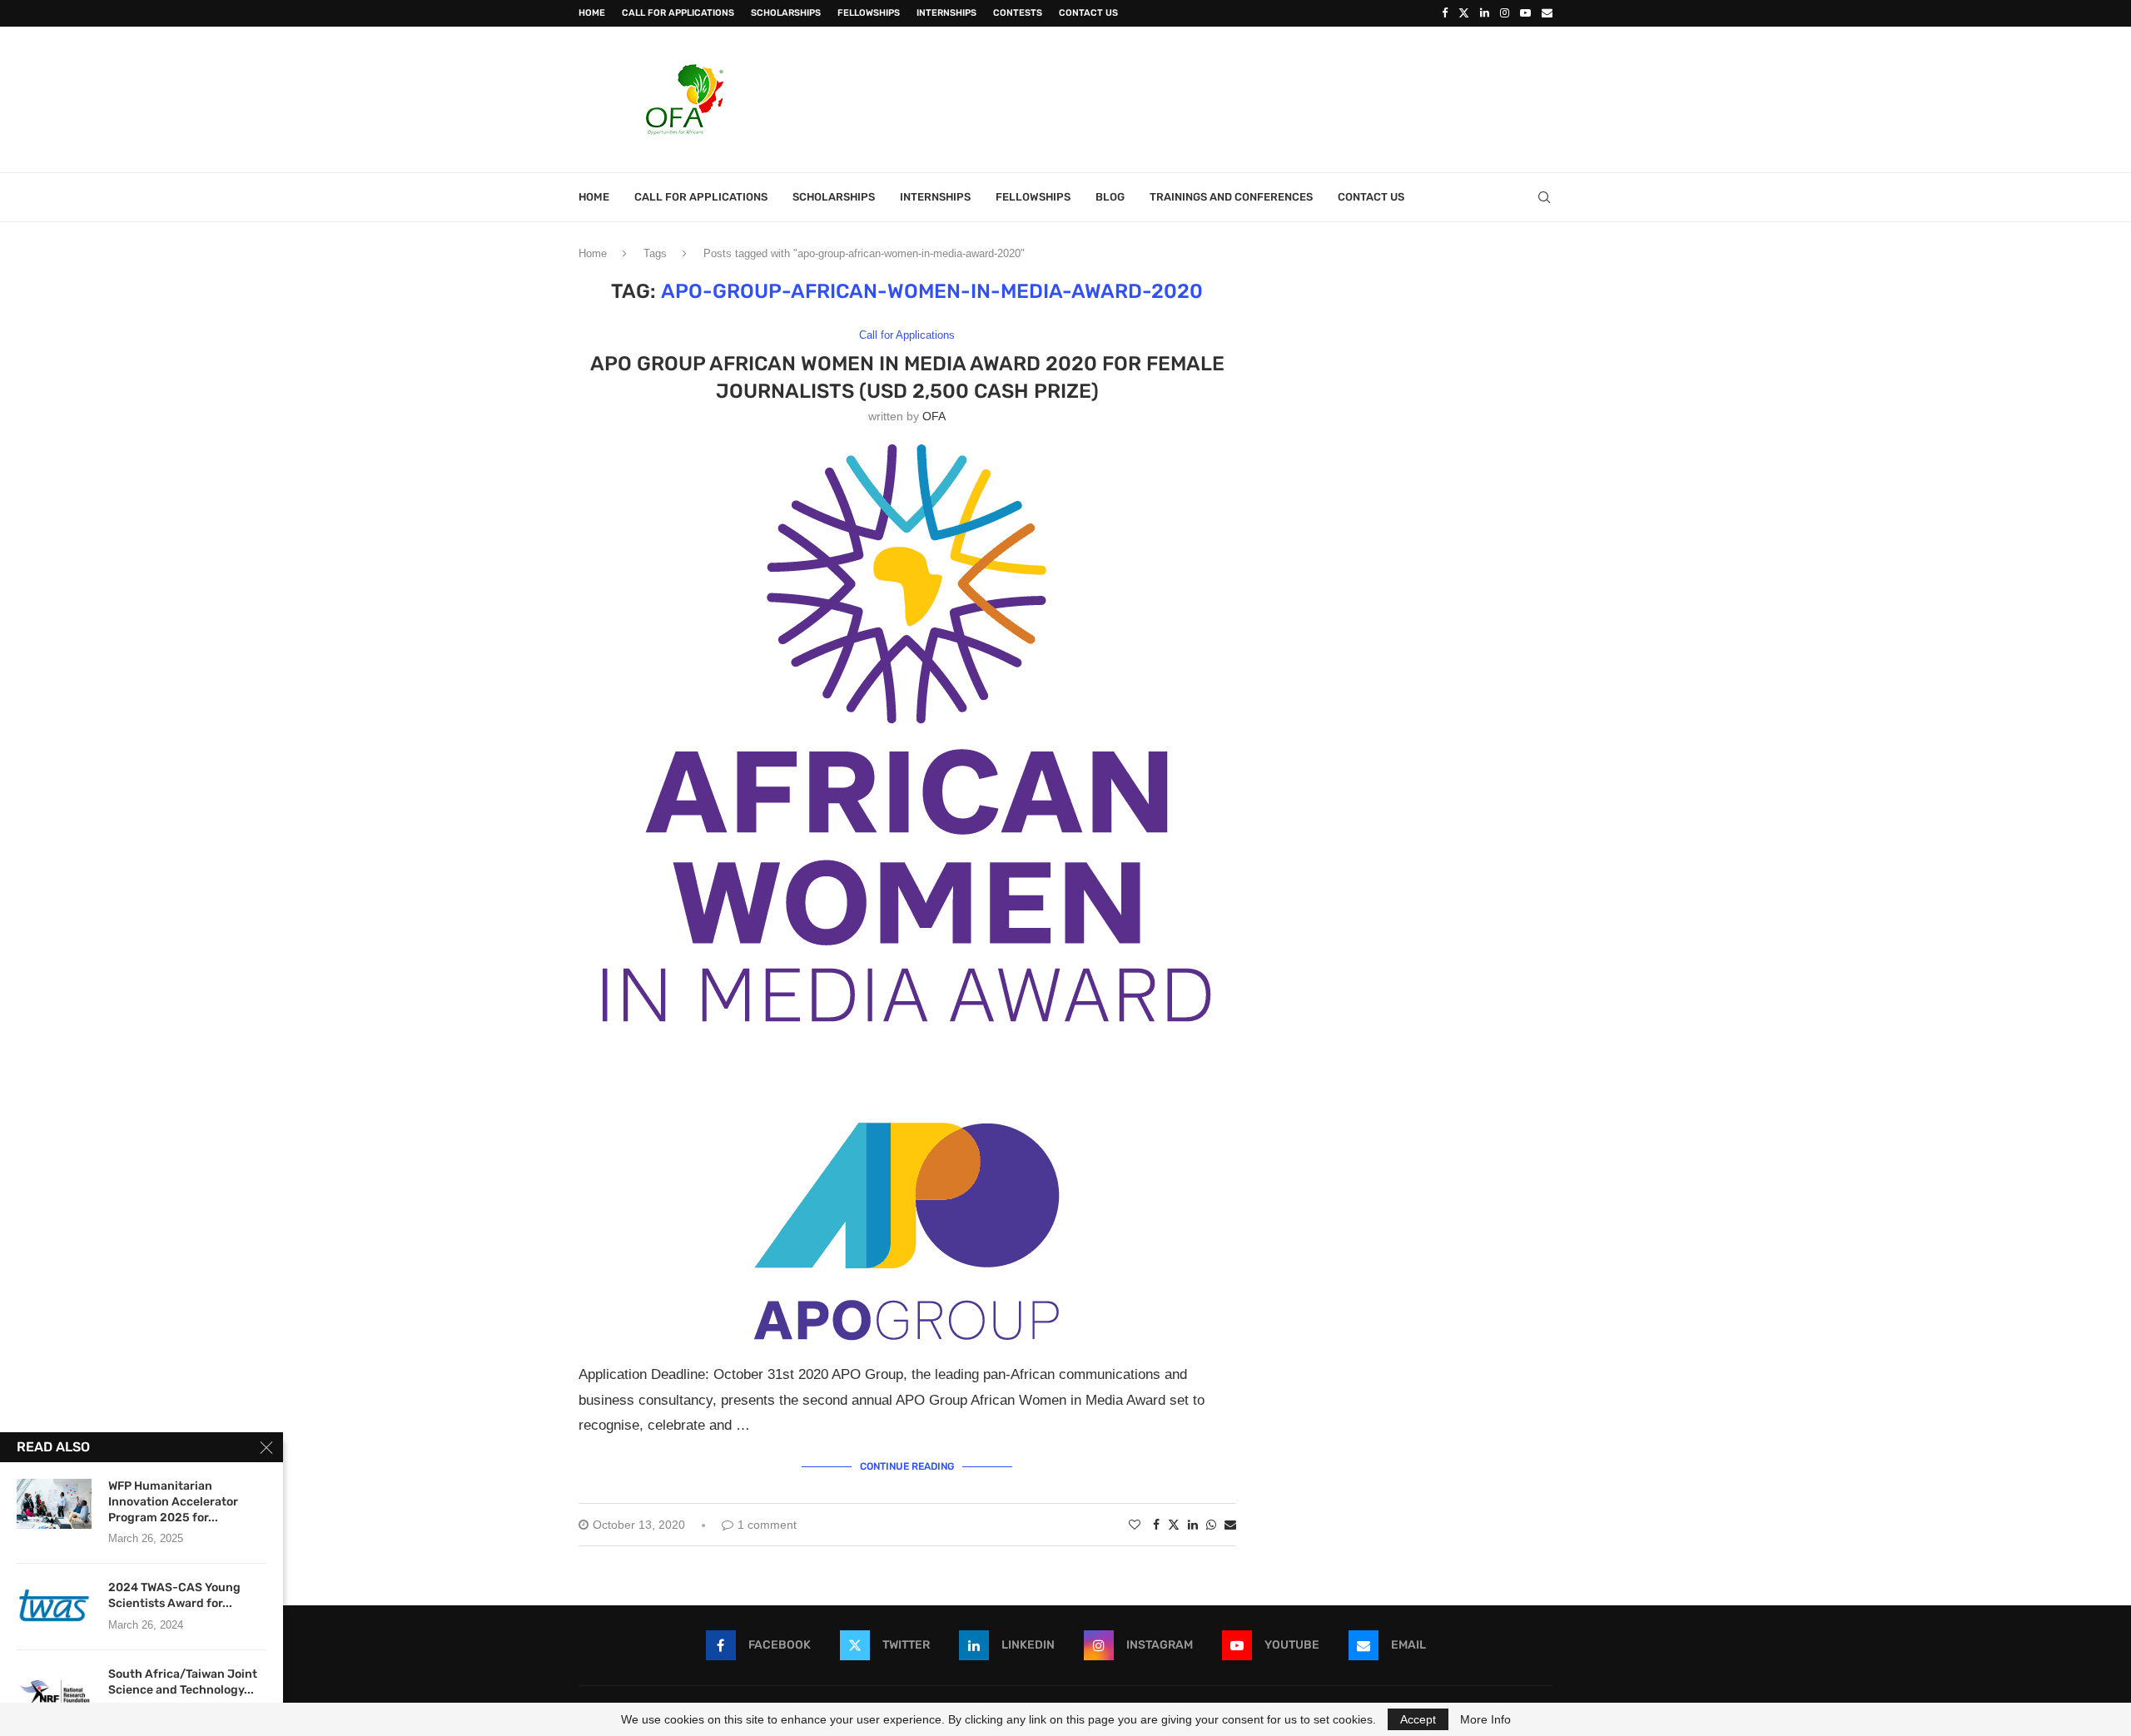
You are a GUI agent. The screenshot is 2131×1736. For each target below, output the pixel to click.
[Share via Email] (1230, 1525)
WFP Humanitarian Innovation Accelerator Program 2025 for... (173, 1502)
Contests (1018, 13)
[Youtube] (1525, 13)
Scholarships (786, 13)
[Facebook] (1445, 13)
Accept (1418, 1719)
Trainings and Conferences (1231, 197)
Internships (946, 13)
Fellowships (869, 13)
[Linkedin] (1485, 13)
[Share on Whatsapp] (1211, 1525)
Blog (1110, 197)
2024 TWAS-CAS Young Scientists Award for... (174, 1595)
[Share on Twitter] (1174, 1524)
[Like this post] (1135, 1525)
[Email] (1547, 13)
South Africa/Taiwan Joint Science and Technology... (183, 1682)
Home (592, 13)
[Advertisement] (1249, 97)
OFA (934, 416)
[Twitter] (1464, 13)
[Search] (1544, 197)
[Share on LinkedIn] (1193, 1525)
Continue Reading (907, 1466)
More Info (1485, 1719)
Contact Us (1088, 13)
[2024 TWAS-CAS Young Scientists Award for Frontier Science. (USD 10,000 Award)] (54, 1605)
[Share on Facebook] (1156, 1525)
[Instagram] (1505, 13)
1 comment (767, 1525)
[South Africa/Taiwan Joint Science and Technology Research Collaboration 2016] (54, 1692)
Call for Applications (678, 13)
